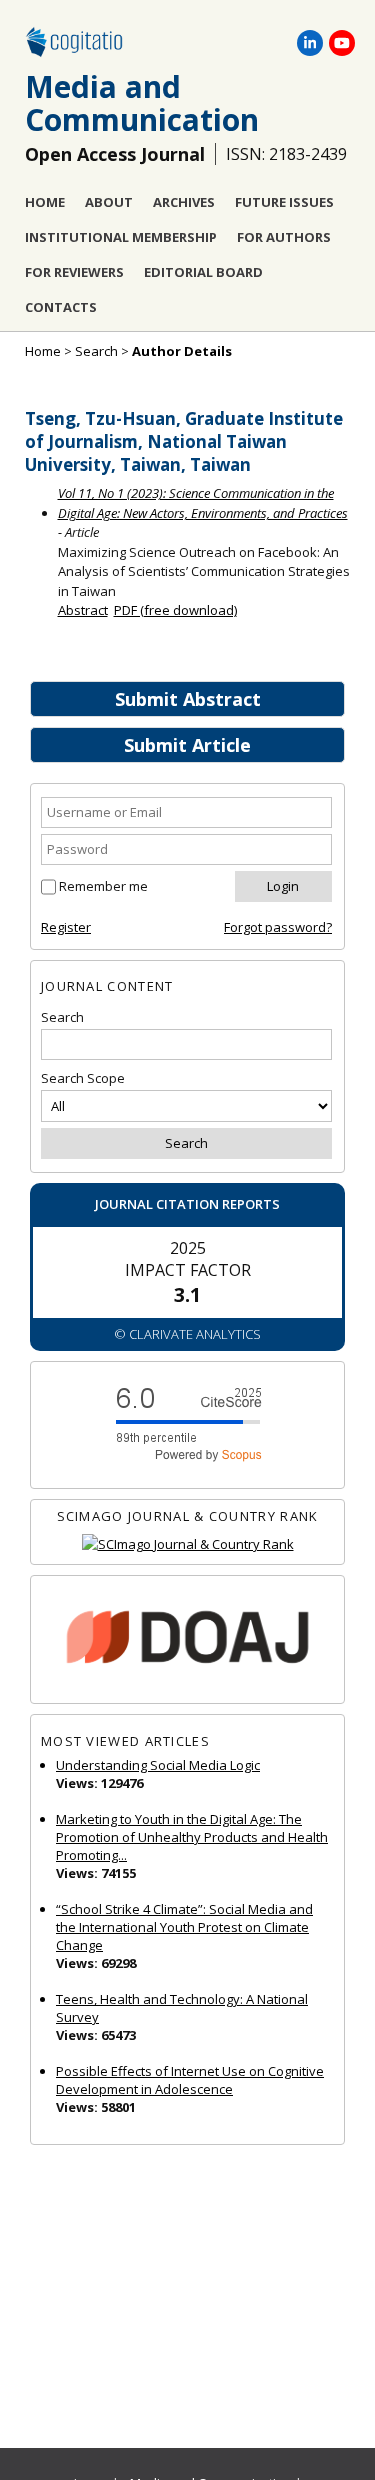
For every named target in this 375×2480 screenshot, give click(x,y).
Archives (184, 202)
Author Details (182, 351)
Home (45, 202)
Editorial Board (203, 272)
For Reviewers (74, 272)
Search (96, 351)
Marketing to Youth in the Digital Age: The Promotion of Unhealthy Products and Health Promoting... (192, 1837)
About (109, 202)
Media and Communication (142, 103)
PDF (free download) (175, 610)
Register (66, 927)
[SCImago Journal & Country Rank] (188, 1544)
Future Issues (284, 202)
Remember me (103, 886)
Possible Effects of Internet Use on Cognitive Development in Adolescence (190, 2080)
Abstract (83, 610)
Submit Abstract (188, 699)
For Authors (284, 237)
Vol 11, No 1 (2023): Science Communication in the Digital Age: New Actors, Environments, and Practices (203, 503)
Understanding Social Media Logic (158, 1765)
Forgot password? (278, 927)
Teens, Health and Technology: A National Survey (182, 2008)
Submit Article (187, 745)
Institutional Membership (121, 237)
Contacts (61, 307)
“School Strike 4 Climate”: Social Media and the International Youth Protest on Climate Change (184, 1927)
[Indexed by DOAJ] (187, 1639)
